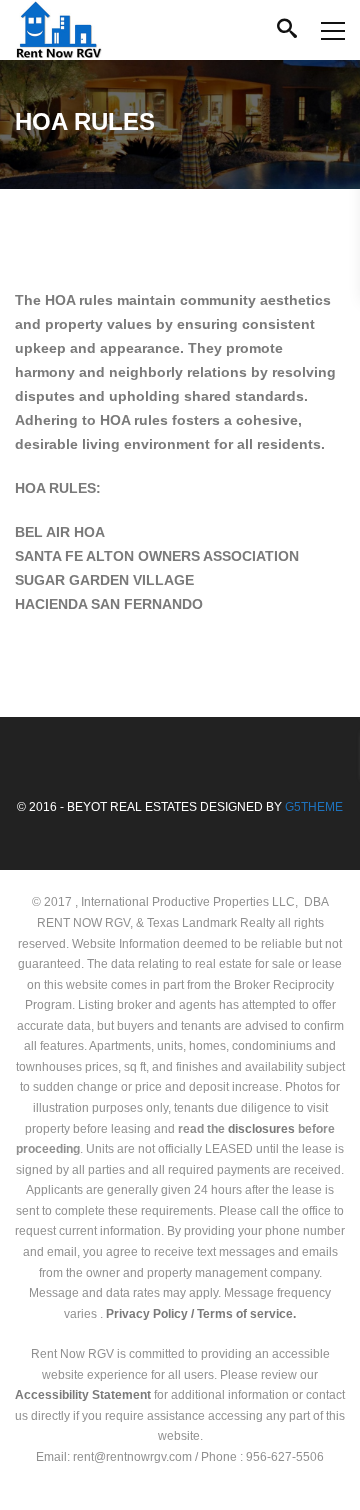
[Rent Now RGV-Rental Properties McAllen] (58, 30)
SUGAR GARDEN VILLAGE (104, 580)
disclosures (261, 1129)
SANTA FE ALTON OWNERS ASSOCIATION (159, 556)
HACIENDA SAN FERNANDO (109, 604)
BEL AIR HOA (62, 532)
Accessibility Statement (83, 1395)
